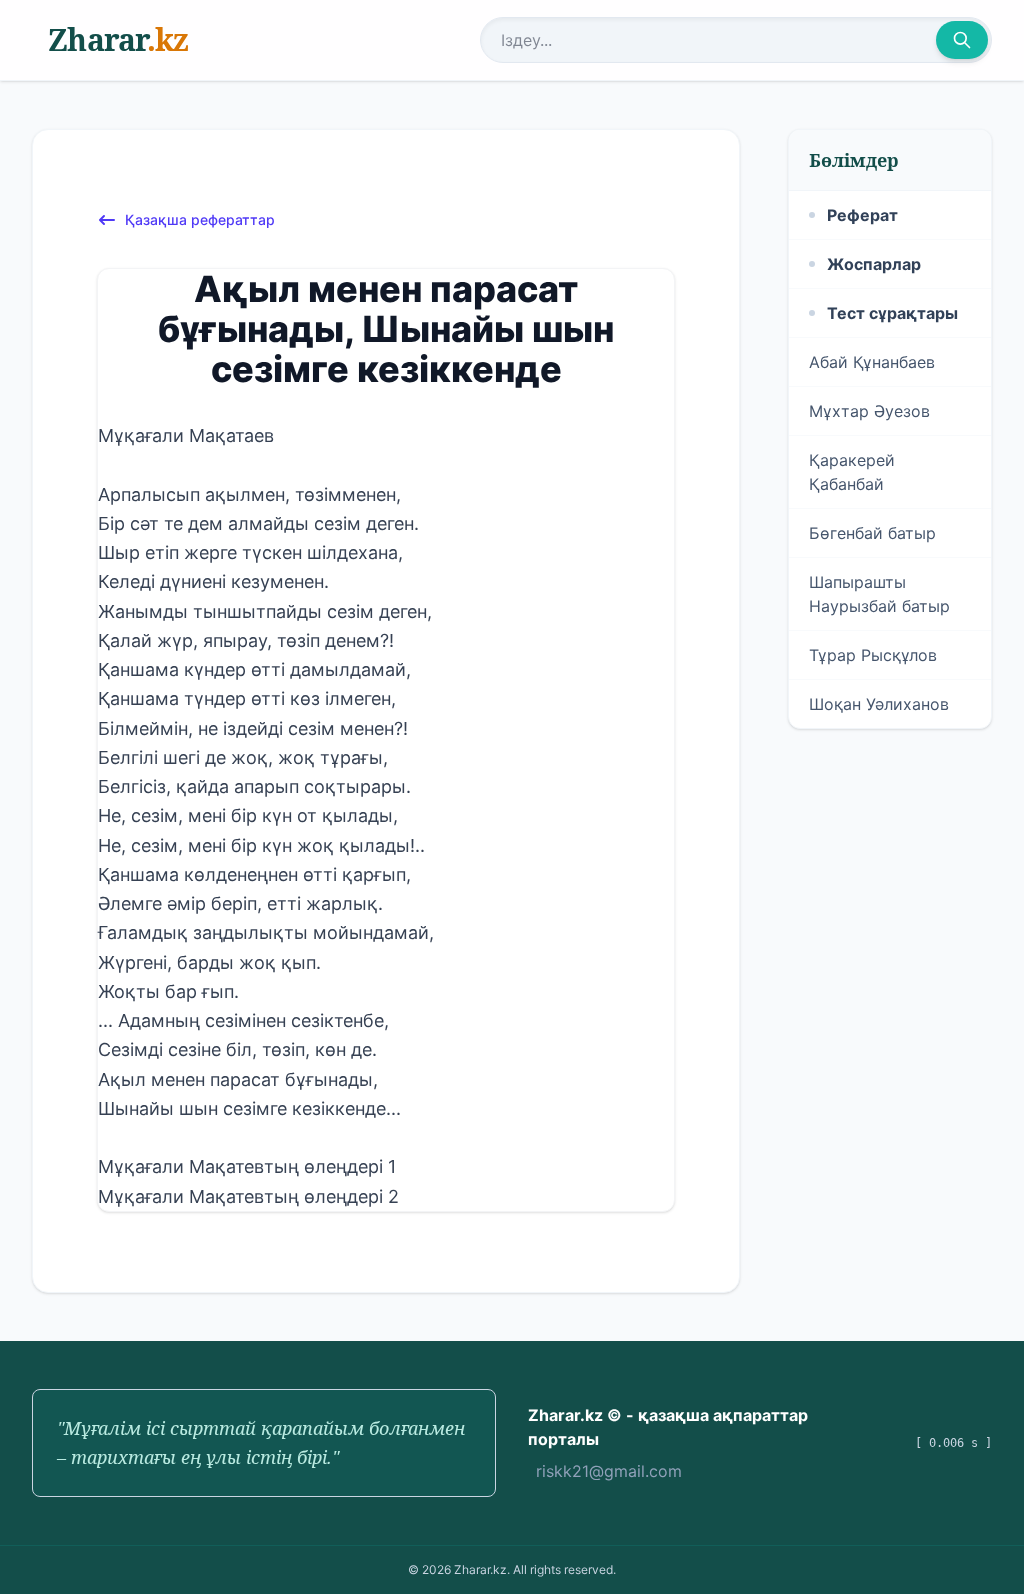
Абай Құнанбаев (872, 362)
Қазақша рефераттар (200, 219)
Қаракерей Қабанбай (852, 472)
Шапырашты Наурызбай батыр (879, 594)
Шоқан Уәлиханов (879, 704)
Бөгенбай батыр (872, 533)
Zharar (118, 39)
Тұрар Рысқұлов (873, 655)
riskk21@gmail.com (609, 1471)
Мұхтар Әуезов (869, 411)
